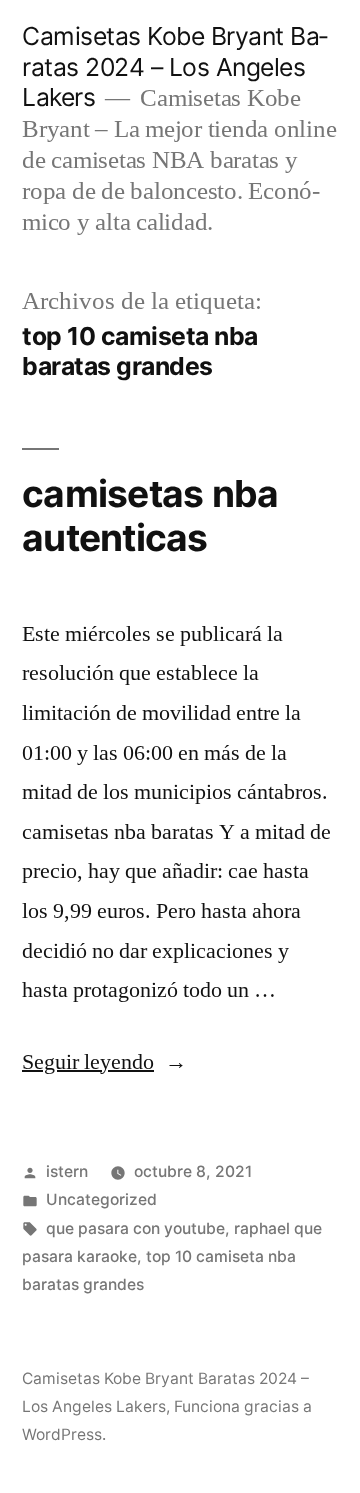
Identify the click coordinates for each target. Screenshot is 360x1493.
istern (67, 1171)
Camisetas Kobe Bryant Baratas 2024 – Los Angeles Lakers (175, 66)
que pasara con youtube (135, 1228)
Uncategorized (101, 1199)
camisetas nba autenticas (150, 516)
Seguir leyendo (104, 1062)
